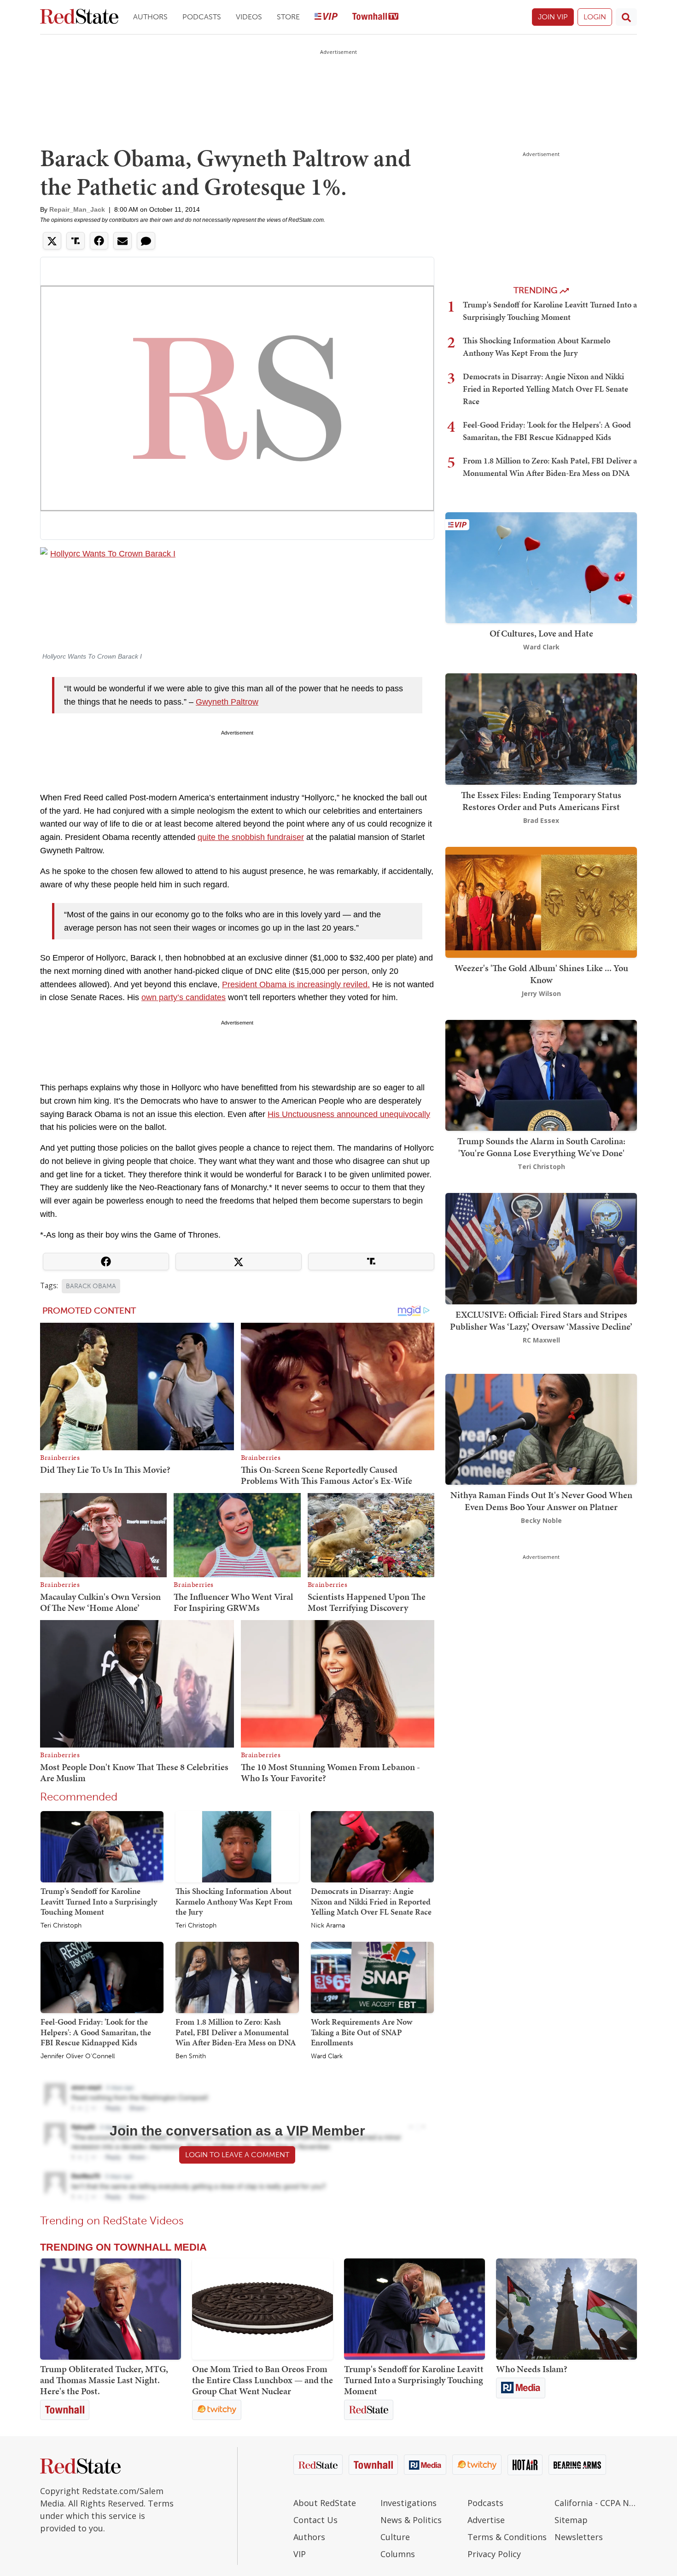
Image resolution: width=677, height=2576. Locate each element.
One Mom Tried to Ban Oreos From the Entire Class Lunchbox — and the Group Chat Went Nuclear (263, 2380)
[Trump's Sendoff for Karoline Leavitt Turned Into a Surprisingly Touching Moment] (102, 1846)
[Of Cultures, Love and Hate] (541, 567)
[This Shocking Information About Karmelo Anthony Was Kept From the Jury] (237, 1846)
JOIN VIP (553, 17)
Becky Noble (541, 1520)
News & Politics (411, 2520)
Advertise (486, 2520)
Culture (395, 2537)
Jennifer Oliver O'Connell (78, 2056)
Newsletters (579, 2537)
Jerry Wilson (541, 993)
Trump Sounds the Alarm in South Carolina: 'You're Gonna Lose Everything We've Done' (541, 1147)
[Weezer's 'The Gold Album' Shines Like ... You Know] (541, 901)
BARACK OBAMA (91, 1286)
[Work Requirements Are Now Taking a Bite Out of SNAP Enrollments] (372, 1977)
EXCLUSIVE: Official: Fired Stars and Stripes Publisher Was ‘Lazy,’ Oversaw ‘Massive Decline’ (541, 1320)
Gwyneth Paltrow (227, 702)
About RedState (325, 2503)
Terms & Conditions (507, 2537)
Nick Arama (328, 1926)
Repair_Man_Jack (77, 209)
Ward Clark (327, 2056)
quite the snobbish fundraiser (251, 837)
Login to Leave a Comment (237, 2155)
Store (288, 17)
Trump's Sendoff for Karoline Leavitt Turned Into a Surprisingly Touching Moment (99, 1901)
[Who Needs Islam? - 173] (566, 2309)
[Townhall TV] (375, 17)
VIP (300, 2554)
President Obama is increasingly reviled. (296, 984)
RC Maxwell (541, 1340)
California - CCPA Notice (596, 2503)
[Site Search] (626, 17)
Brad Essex (541, 820)
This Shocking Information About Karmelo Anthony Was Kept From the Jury (234, 1901)
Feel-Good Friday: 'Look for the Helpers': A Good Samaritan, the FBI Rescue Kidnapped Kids (96, 2032)
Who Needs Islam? (532, 2369)
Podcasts (202, 17)
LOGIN (595, 17)
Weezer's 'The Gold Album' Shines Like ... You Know (541, 974)
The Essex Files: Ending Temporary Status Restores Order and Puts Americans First (541, 801)
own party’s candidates (184, 997)
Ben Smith (191, 2056)
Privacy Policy (494, 2554)
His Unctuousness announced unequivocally (349, 1114)
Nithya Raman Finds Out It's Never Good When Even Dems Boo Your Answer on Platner (541, 1501)
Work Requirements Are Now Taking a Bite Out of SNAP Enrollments (362, 2032)
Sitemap (571, 2520)
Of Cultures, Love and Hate (541, 633)
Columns (398, 2554)
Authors (150, 17)
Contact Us (315, 2520)
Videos (249, 17)
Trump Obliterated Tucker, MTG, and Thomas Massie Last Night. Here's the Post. (104, 2380)
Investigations (409, 2503)
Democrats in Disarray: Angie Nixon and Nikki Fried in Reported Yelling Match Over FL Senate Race (371, 1901)
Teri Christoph (61, 1926)
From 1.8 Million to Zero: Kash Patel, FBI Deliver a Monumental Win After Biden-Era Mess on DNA (236, 2032)
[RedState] (79, 17)
